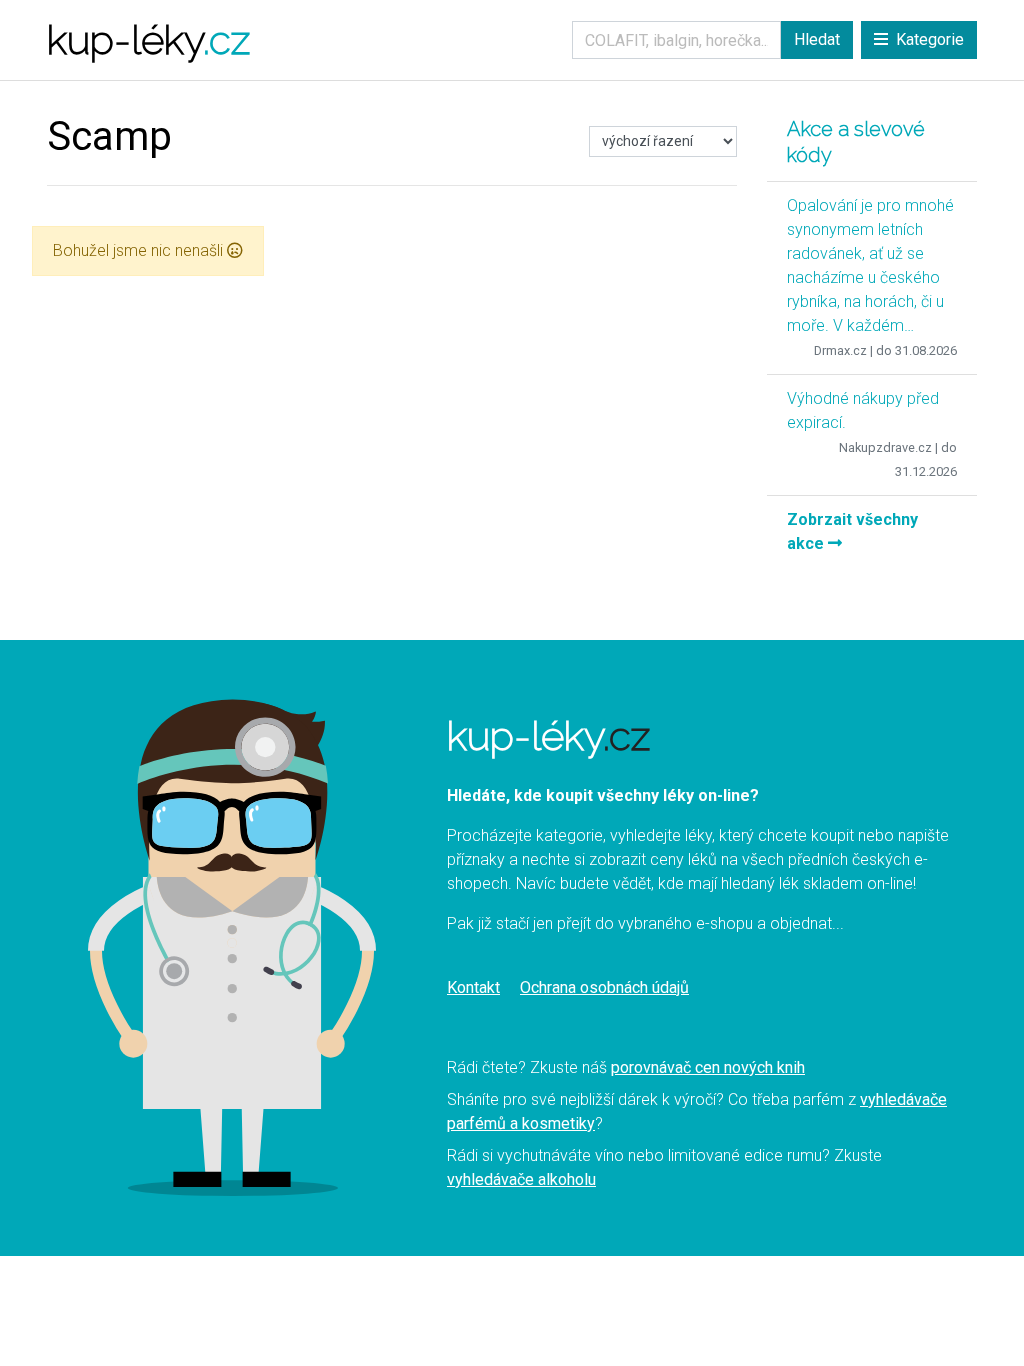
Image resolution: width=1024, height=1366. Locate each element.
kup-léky (148, 39)
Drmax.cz (840, 350)
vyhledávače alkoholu (521, 1179)
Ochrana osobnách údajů (604, 987)
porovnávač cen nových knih (708, 1067)
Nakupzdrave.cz (885, 447)
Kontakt (473, 987)
